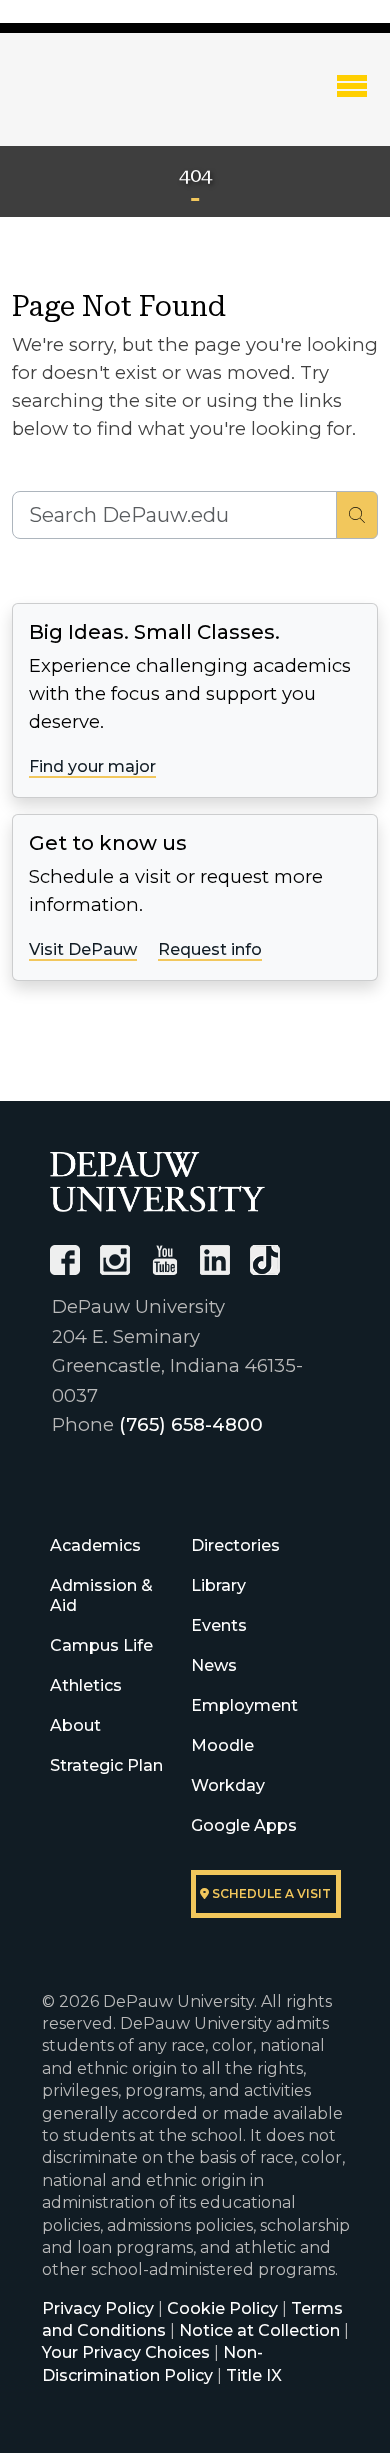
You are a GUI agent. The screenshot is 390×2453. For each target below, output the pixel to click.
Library (218, 1585)
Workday (228, 1785)
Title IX (254, 2375)
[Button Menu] (352, 85)
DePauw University (121, 103)
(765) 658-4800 (191, 1424)
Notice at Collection (259, 2330)
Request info (210, 949)
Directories (235, 1545)
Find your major (92, 766)
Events (219, 1625)
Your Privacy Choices (126, 2352)
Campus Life (101, 1645)
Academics (95, 1545)
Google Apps (244, 1825)
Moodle (222, 1745)
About (75, 1725)
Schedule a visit (270, 1893)
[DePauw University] (157, 1181)
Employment (244, 1705)
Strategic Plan (106, 1765)
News (214, 1665)
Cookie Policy (222, 2308)
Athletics (86, 1685)
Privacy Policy (98, 2308)
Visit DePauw (83, 949)
